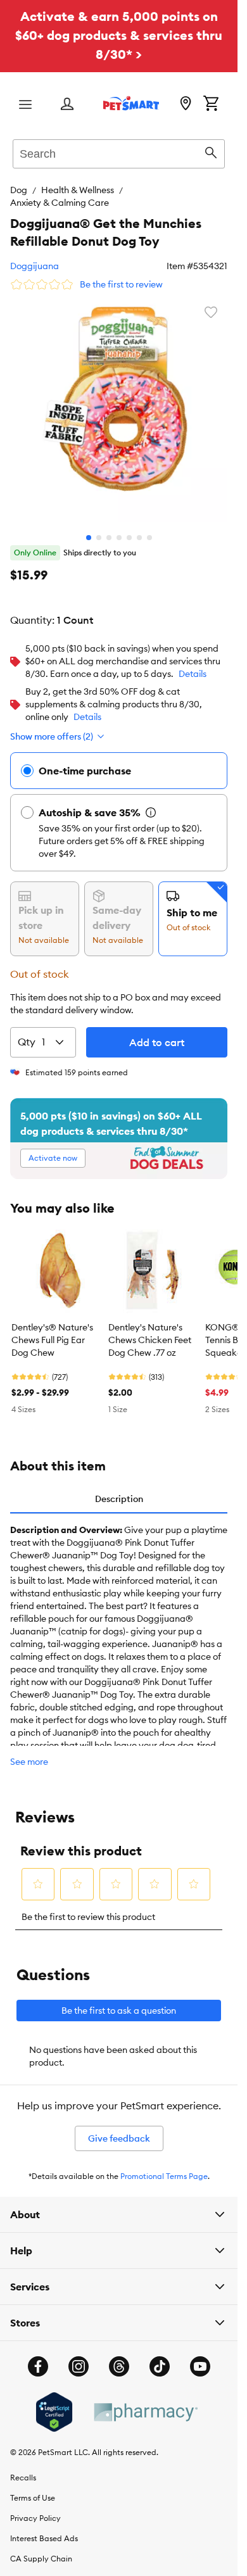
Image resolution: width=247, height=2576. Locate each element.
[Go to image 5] (129, 528)
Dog (19, 190)
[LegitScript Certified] (54, 2402)
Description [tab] (119, 1489)
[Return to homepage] (131, 103)
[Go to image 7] (149, 528)
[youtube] (200, 2357)
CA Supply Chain (41, 2549)
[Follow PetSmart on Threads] (119, 2357)
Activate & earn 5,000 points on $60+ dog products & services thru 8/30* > (119, 35)
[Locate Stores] (186, 104)
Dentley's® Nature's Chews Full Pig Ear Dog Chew (52, 1330)
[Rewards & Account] (67, 105)
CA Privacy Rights (43, 2569)
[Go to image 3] (109, 528)
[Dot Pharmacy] (145, 2403)
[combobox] (119, 152)
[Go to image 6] (139, 528)
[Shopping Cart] (211, 104)
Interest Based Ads (44, 2529)
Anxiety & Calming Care (60, 203)
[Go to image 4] (119, 528)
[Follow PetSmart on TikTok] (160, 2357)
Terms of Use (33, 2488)
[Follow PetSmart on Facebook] (38, 2357)
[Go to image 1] (89, 528)
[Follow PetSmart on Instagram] (79, 2357)
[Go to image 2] (99, 528)
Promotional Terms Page (164, 2167)
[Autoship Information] (151, 803)
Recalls (23, 2468)
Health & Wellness (78, 190)
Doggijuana (35, 266)
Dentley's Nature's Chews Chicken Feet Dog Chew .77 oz (150, 1330)
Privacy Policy (35, 2509)
